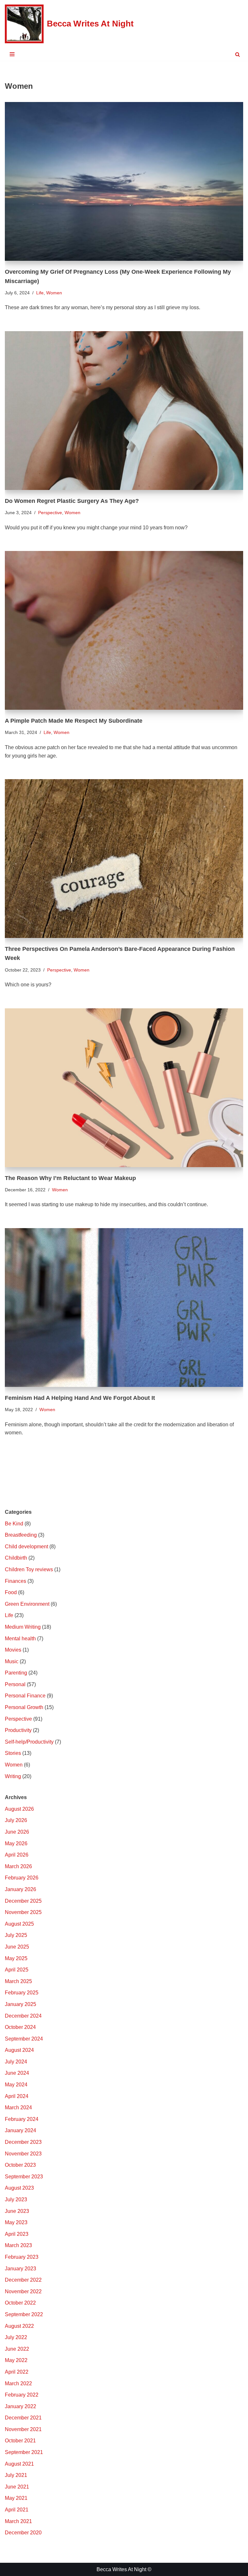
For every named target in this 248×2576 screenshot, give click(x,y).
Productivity (18, 1730)
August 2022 (19, 2326)
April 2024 (17, 2096)
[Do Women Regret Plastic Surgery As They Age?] (124, 411)
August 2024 (19, 2050)
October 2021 (20, 2441)
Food (11, 1592)
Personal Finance (25, 1696)
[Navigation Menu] (12, 54)
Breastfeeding (21, 1535)
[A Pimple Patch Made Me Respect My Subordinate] (124, 630)
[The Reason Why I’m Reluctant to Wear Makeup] (124, 1088)
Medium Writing (23, 1627)
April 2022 (17, 2372)
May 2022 (16, 2360)
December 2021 (23, 2418)
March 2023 (18, 2245)
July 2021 (16, 2475)
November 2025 (23, 1912)
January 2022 (21, 2406)
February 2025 (22, 1993)
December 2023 (23, 2142)
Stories (13, 1753)
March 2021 (18, 2521)
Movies (13, 1650)
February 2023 (22, 2257)
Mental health (20, 1639)
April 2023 (17, 2234)
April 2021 (17, 2510)
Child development (26, 1547)
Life (40, 293)
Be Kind (14, 1524)
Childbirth (16, 1558)
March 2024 (18, 2108)
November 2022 (23, 2291)
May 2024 (16, 2085)
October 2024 (20, 2027)
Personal (15, 1684)
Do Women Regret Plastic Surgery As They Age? (72, 501)
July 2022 (16, 2337)
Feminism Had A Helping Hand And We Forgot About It (80, 1398)
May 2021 (16, 2498)
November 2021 (23, 2429)
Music (12, 1661)
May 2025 (16, 1958)
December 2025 (23, 1901)
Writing (13, 1776)
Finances (15, 1581)
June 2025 (17, 1947)
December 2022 (23, 2280)
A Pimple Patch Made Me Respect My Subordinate (74, 721)
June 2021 (17, 2487)
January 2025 (21, 2004)
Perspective (50, 513)
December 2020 (23, 2533)
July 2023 (16, 2199)
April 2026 (17, 1855)
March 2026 (18, 1866)
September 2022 (24, 2314)
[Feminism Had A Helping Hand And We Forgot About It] (124, 1308)
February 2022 (22, 2395)
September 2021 (24, 2452)
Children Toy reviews (29, 1569)
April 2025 (17, 1970)
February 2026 (22, 1878)
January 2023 (21, 2269)
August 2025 (19, 1924)
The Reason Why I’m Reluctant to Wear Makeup (70, 1178)
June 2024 (17, 2073)
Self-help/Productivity (29, 1742)
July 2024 (16, 2062)
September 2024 (24, 2039)
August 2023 (19, 2188)
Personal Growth (24, 1707)
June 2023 (17, 2211)
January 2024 (21, 2130)
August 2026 (19, 1809)
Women (54, 293)
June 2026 (17, 1832)
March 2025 (18, 1981)
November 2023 (23, 2154)
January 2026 (21, 1889)
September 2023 (24, 2177)
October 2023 (20, 2165)
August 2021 (19, 2464)
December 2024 (23, 2016)
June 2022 (17, 2349)
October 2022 (20, 2303)
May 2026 (16, 1843)
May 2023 (16, 2222)
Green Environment (27, 1604)
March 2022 (18, 2383)
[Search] (238, 54)
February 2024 (22, 2119)
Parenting (16, 1673)
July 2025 (16, 1935)
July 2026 (16, 1820)
